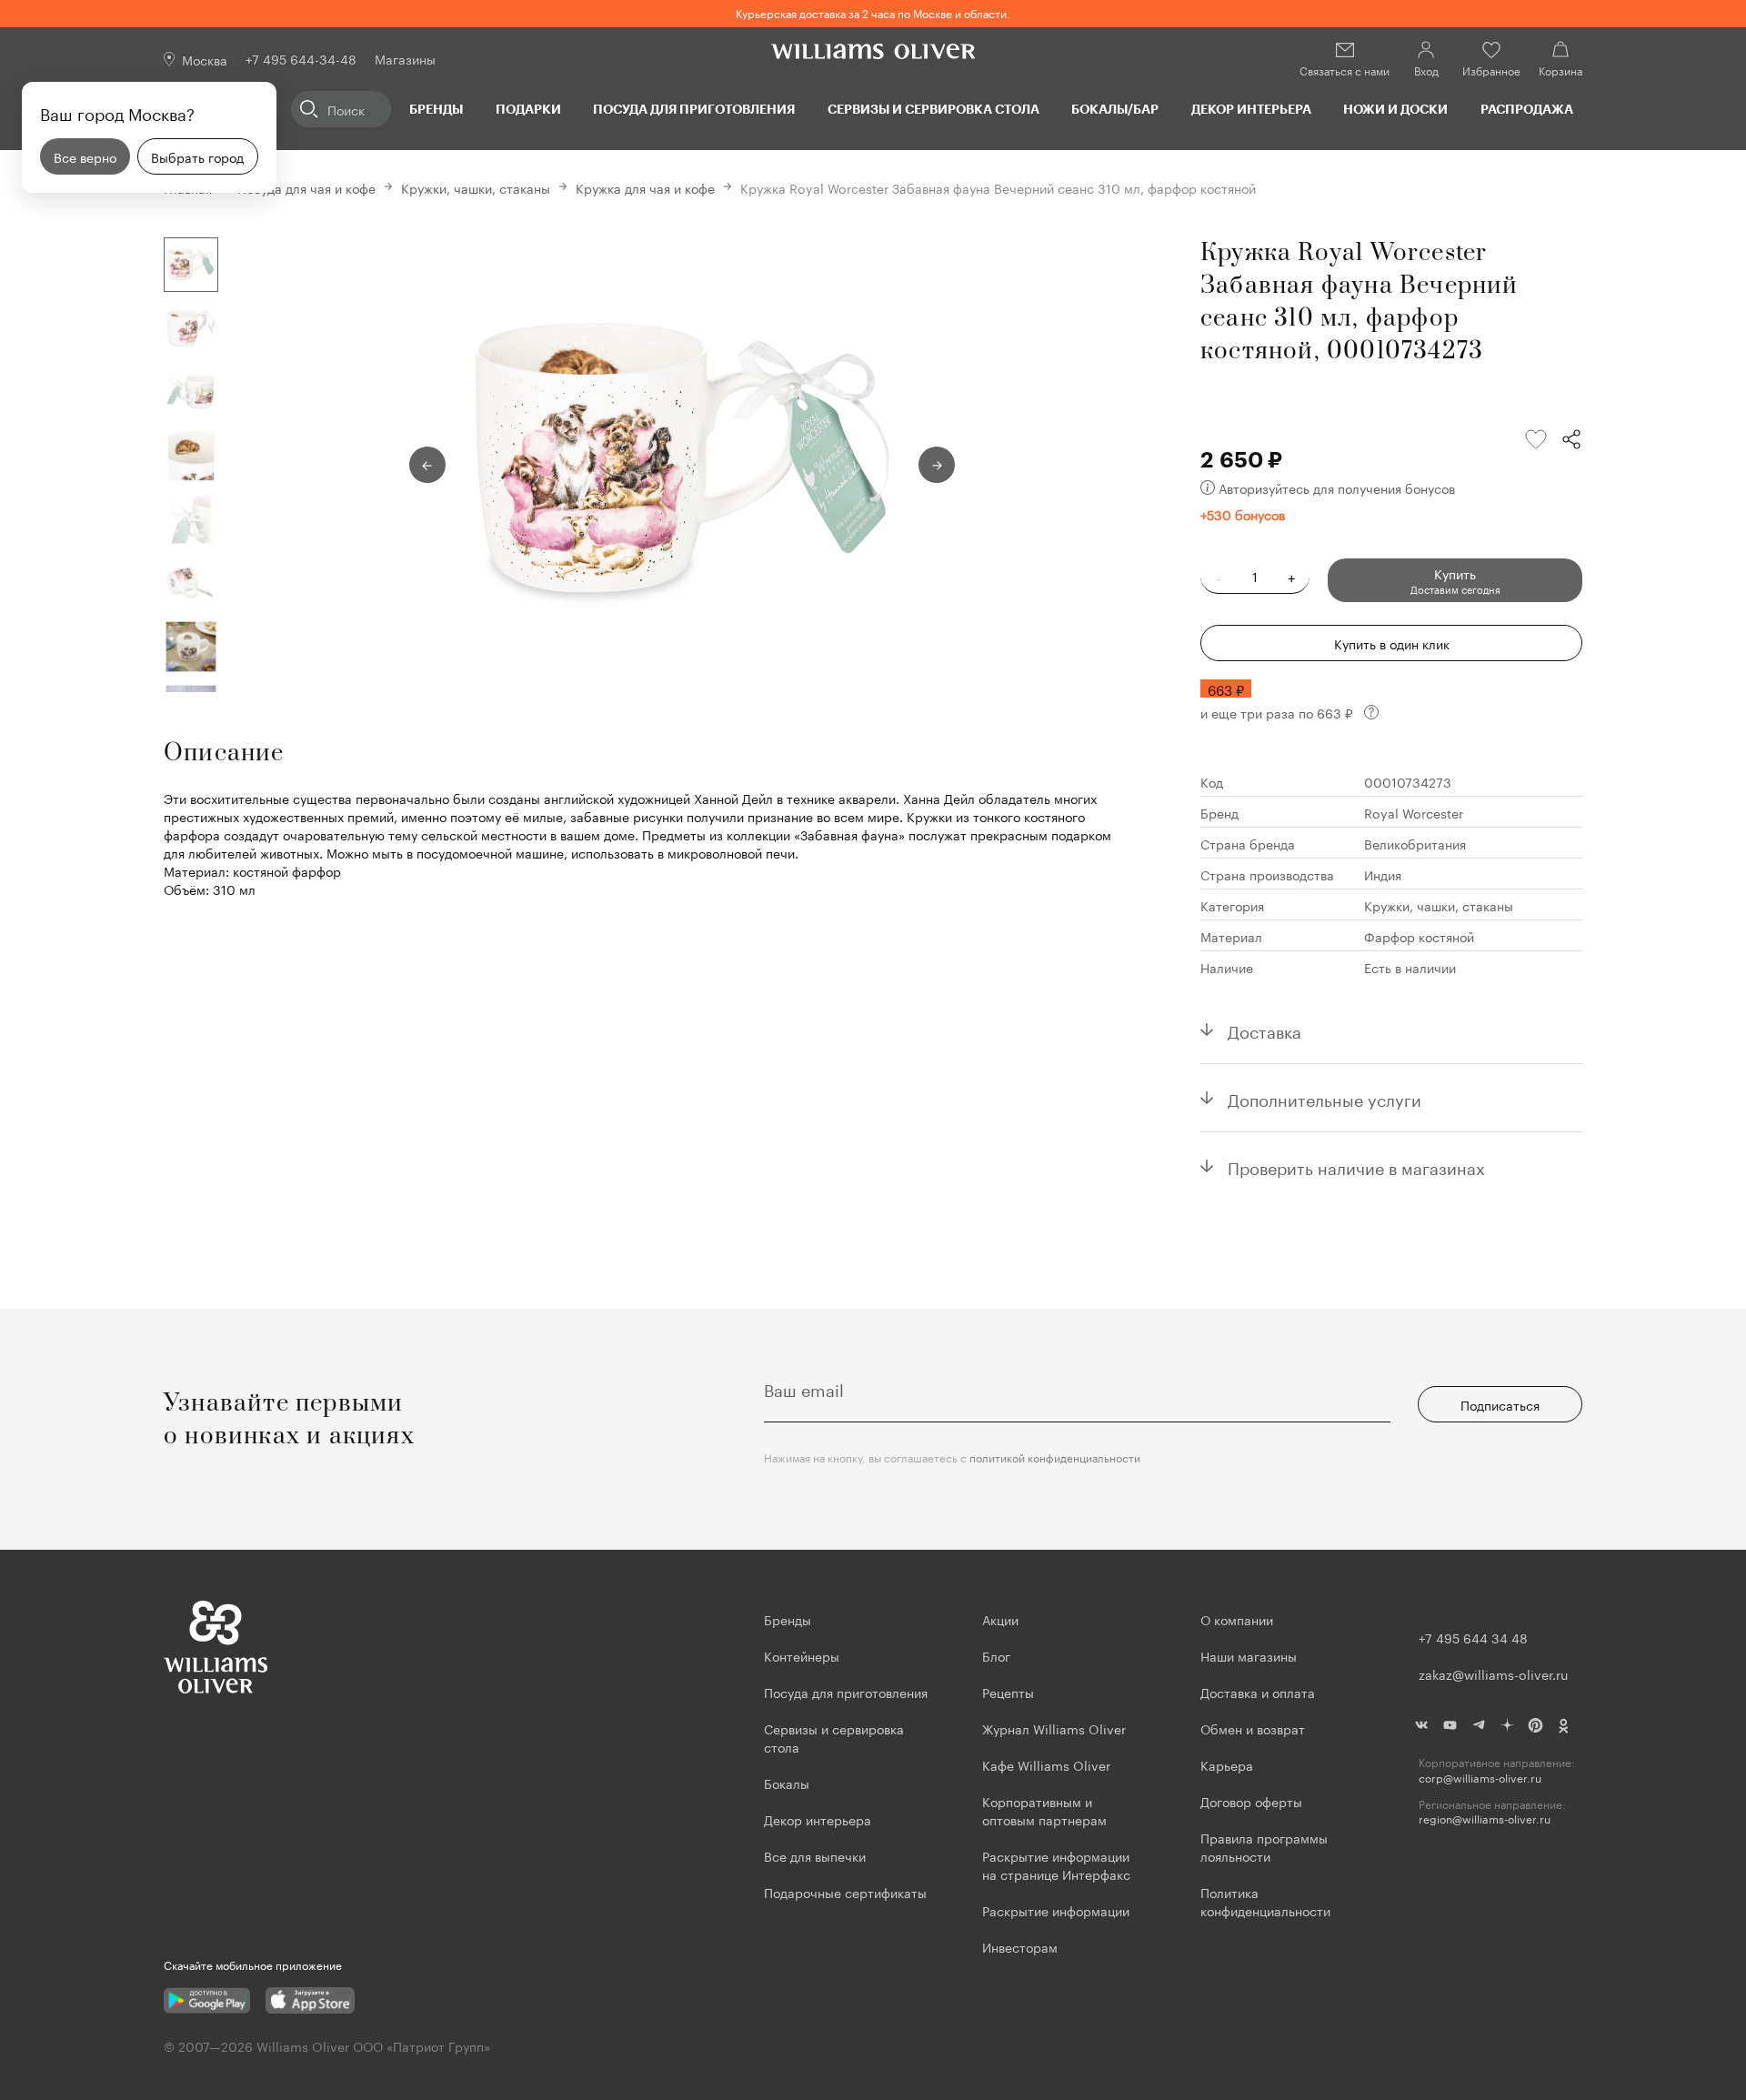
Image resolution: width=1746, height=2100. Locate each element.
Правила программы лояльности (1264, 1846)
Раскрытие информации (1056, 1910)
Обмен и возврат (1253, 1728)
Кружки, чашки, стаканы (476, 187)
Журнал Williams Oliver (1054, 1728)
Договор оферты (1251, 1801)
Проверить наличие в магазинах (1356, 1166)
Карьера (1227, 1764)
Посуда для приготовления (694, 109)
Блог (996, 1655)
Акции (1000, 1619)
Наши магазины (1249, 1655)
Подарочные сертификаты (845, 1892)
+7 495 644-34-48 (301, 58)
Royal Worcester (1414, 812)
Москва (205, 59)
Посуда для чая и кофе (306, 187)
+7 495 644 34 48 (1473, 1637)
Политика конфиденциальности (1265, 1901)
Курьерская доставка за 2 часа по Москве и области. (873, 12)
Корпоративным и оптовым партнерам (1044, 1810)
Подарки (528, 109)
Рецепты (1008, 1692)
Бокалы (787, 1783)
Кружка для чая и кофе (645, 187)
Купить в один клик (1392, 643)
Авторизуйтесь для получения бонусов (1337, 487)
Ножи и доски (1395, 109)
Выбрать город (197, 156)
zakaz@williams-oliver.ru (1493, 1673)
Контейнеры (802, 1655)
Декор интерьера (1251, 109)
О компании (1237, 1619)
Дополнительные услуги (1325, 1098)
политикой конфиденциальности (1055, 1457)
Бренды (436, 109)
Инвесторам (1022, 1946)
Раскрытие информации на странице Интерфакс (1056, 1864)
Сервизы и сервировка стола (933, 109)
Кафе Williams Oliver (1046, 1764)
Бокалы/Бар (1115, 109)
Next (937, 465)
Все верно (85, 156)
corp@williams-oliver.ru (1480, 1778)
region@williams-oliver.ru (1485, 1819)
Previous (427, 465)
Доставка (1264, 1030)
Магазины (405, 58)
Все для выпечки (815, 1855)
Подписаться (1500, 1404)
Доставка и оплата (1258, 1692)
